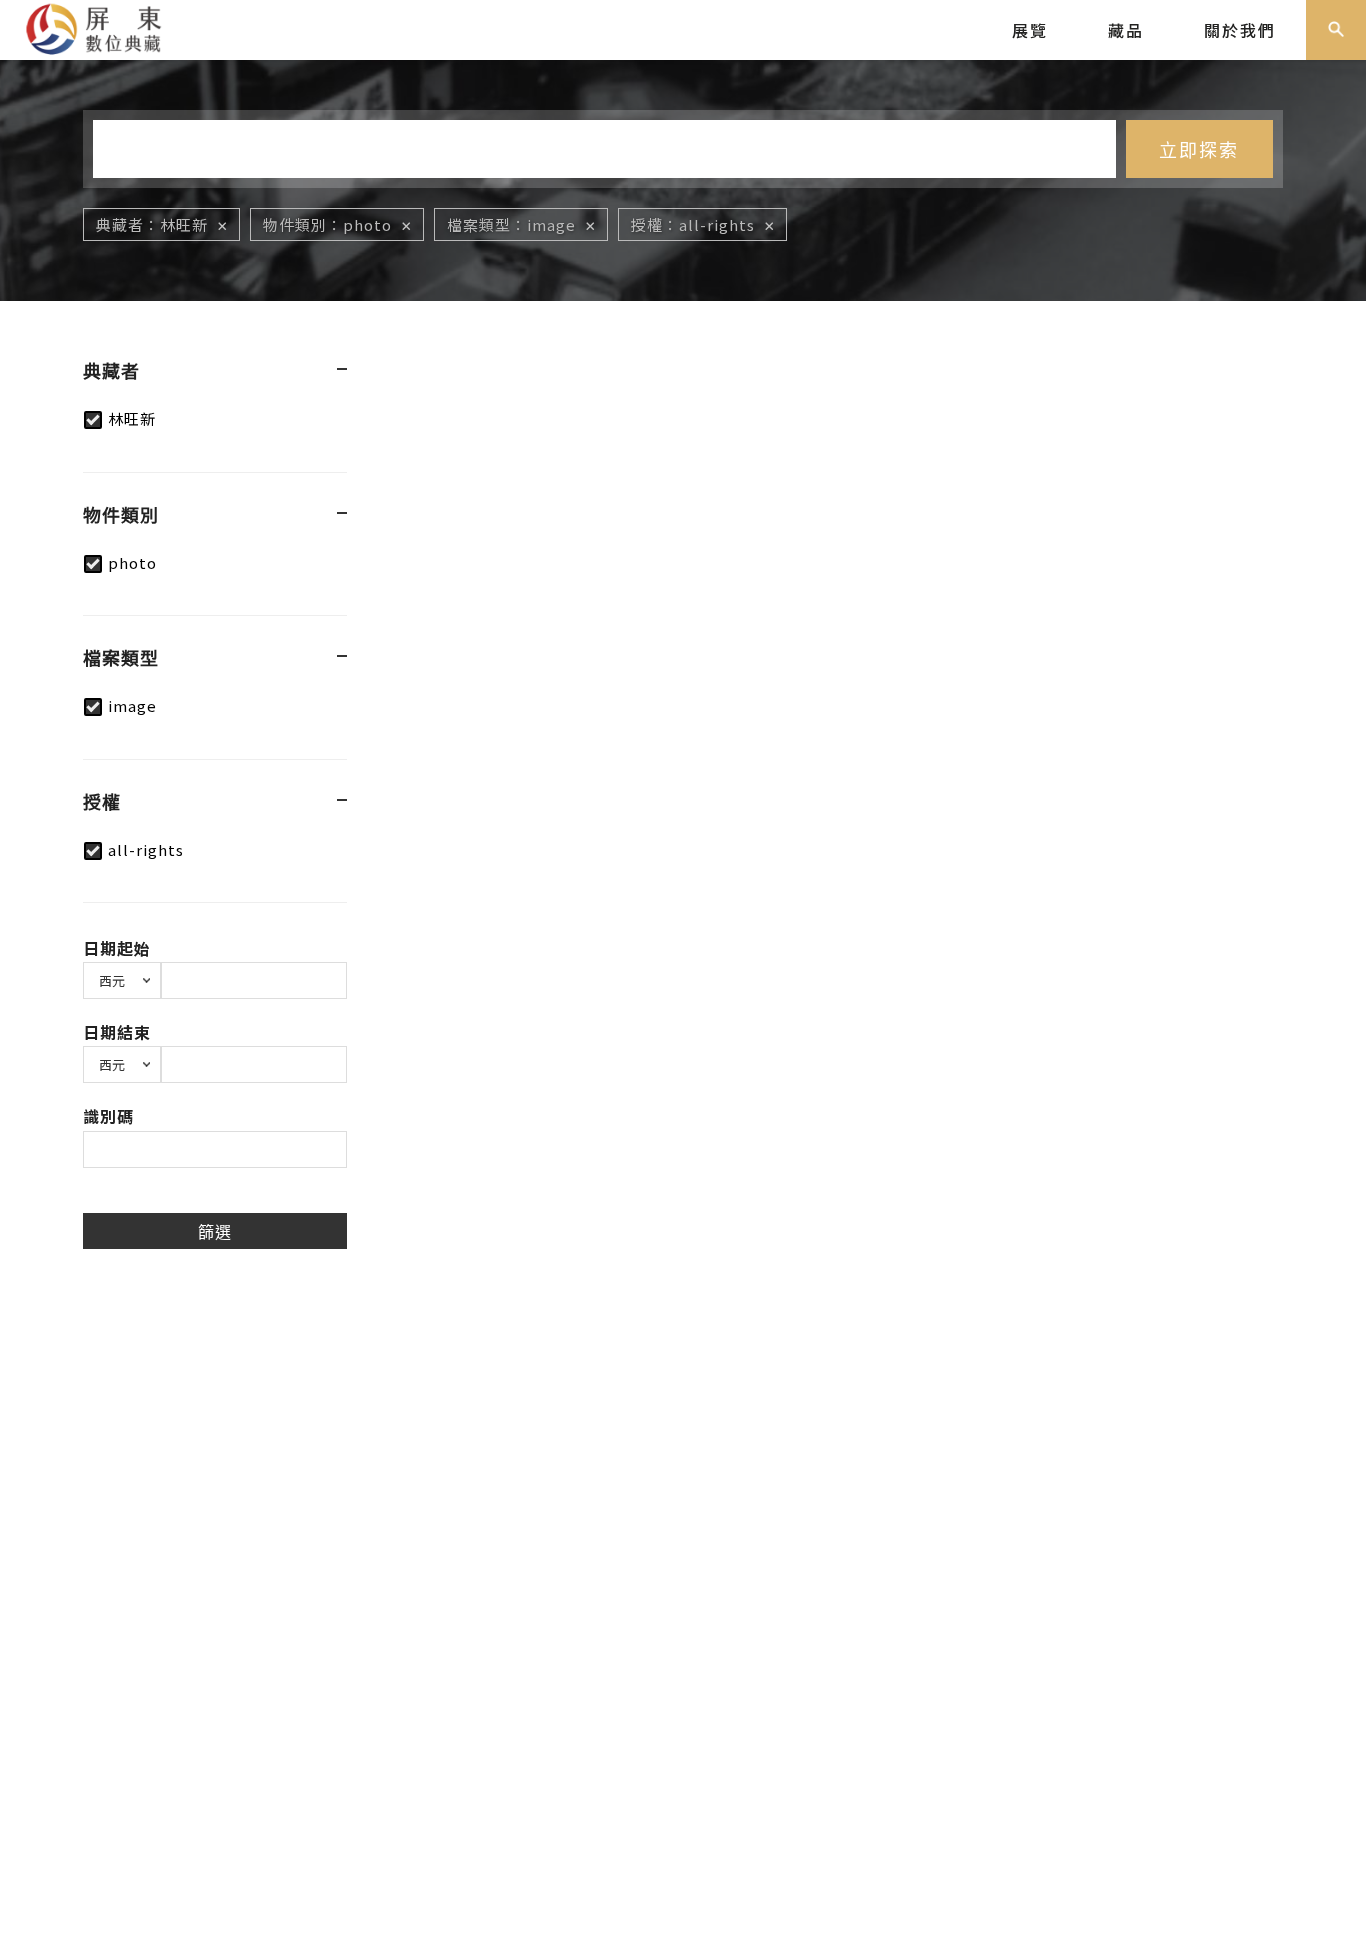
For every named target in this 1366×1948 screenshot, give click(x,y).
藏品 (1126, 30)
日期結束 (117, 1032)
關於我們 (1240, 30)
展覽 (1030, 30)
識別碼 (108, 1116)
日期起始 (117, 948)
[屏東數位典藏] (105, 27)
